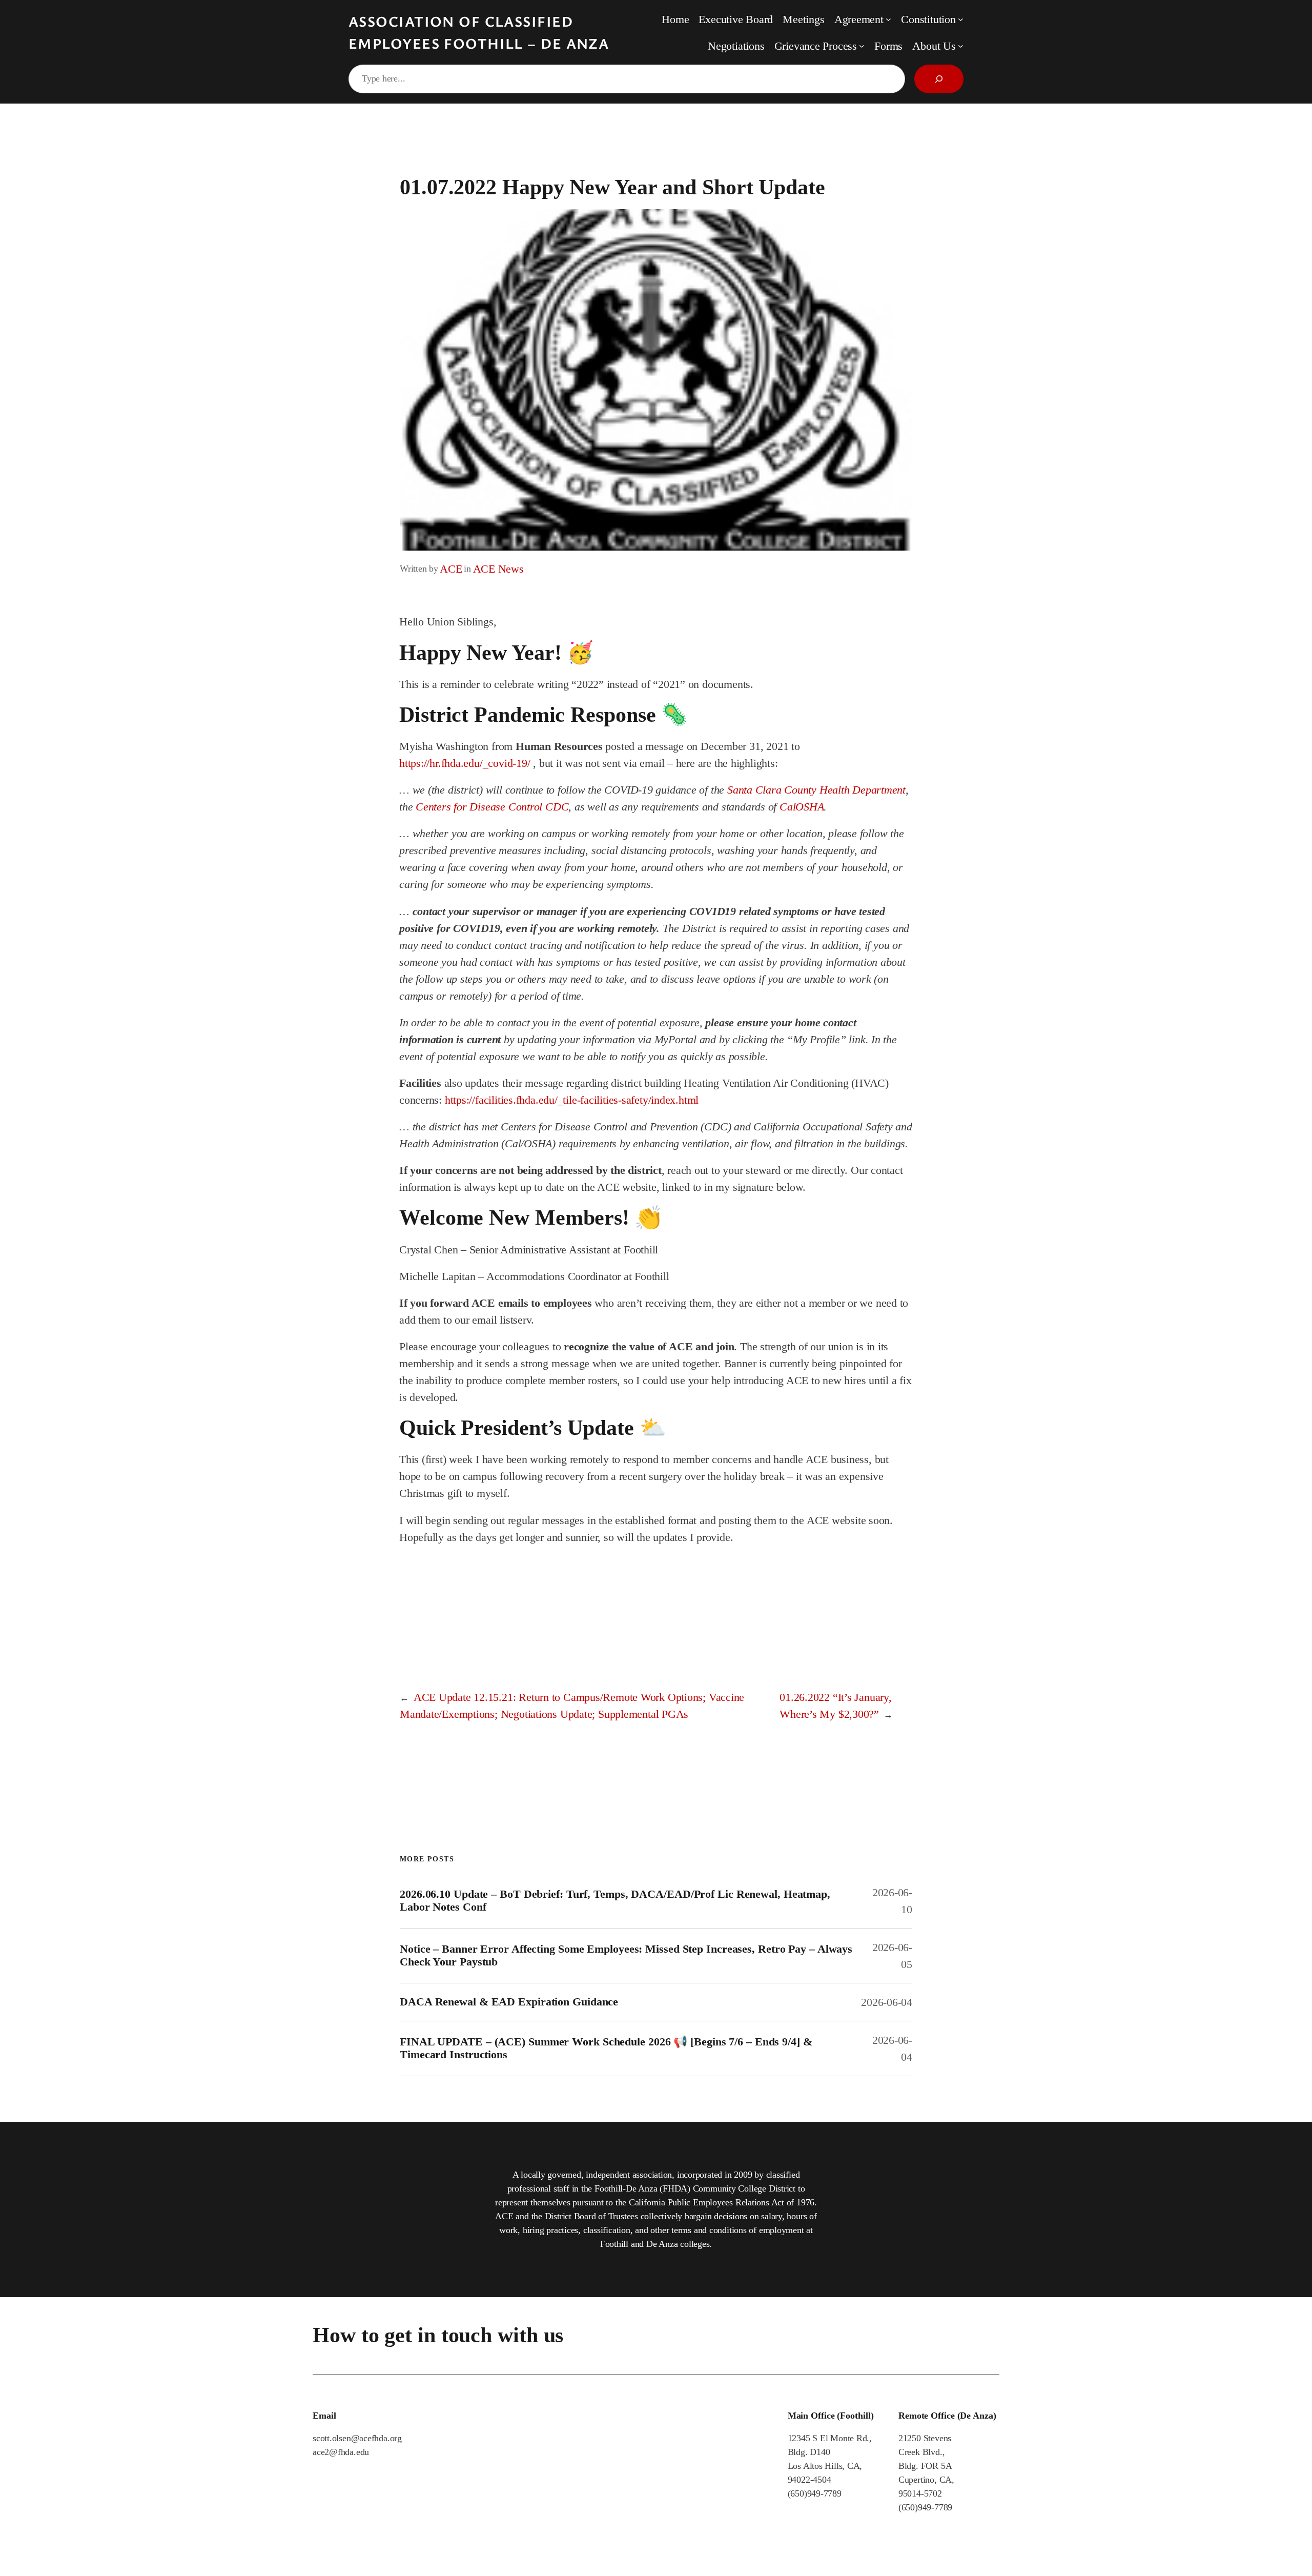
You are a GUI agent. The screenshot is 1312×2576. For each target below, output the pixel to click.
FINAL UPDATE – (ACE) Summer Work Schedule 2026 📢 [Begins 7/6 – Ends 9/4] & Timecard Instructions (606, 2048)
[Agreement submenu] (888, 19)
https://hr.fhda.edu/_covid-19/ (465, 763)
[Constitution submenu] (961, 19)
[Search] (939, 79)
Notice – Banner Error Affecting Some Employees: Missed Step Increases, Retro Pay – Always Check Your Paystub (626, 1955)
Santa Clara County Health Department (816, 790)
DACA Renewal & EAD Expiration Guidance (509, 2002)
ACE (451, 569)
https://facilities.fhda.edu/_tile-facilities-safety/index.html (572, 1100)
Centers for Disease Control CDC (492, 807)
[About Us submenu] (961, 46)
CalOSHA (802, 807)
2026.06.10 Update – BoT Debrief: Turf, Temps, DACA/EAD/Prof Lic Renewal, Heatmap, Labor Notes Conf (615, 1901)
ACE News (498, 569)
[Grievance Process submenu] (862, 46)
